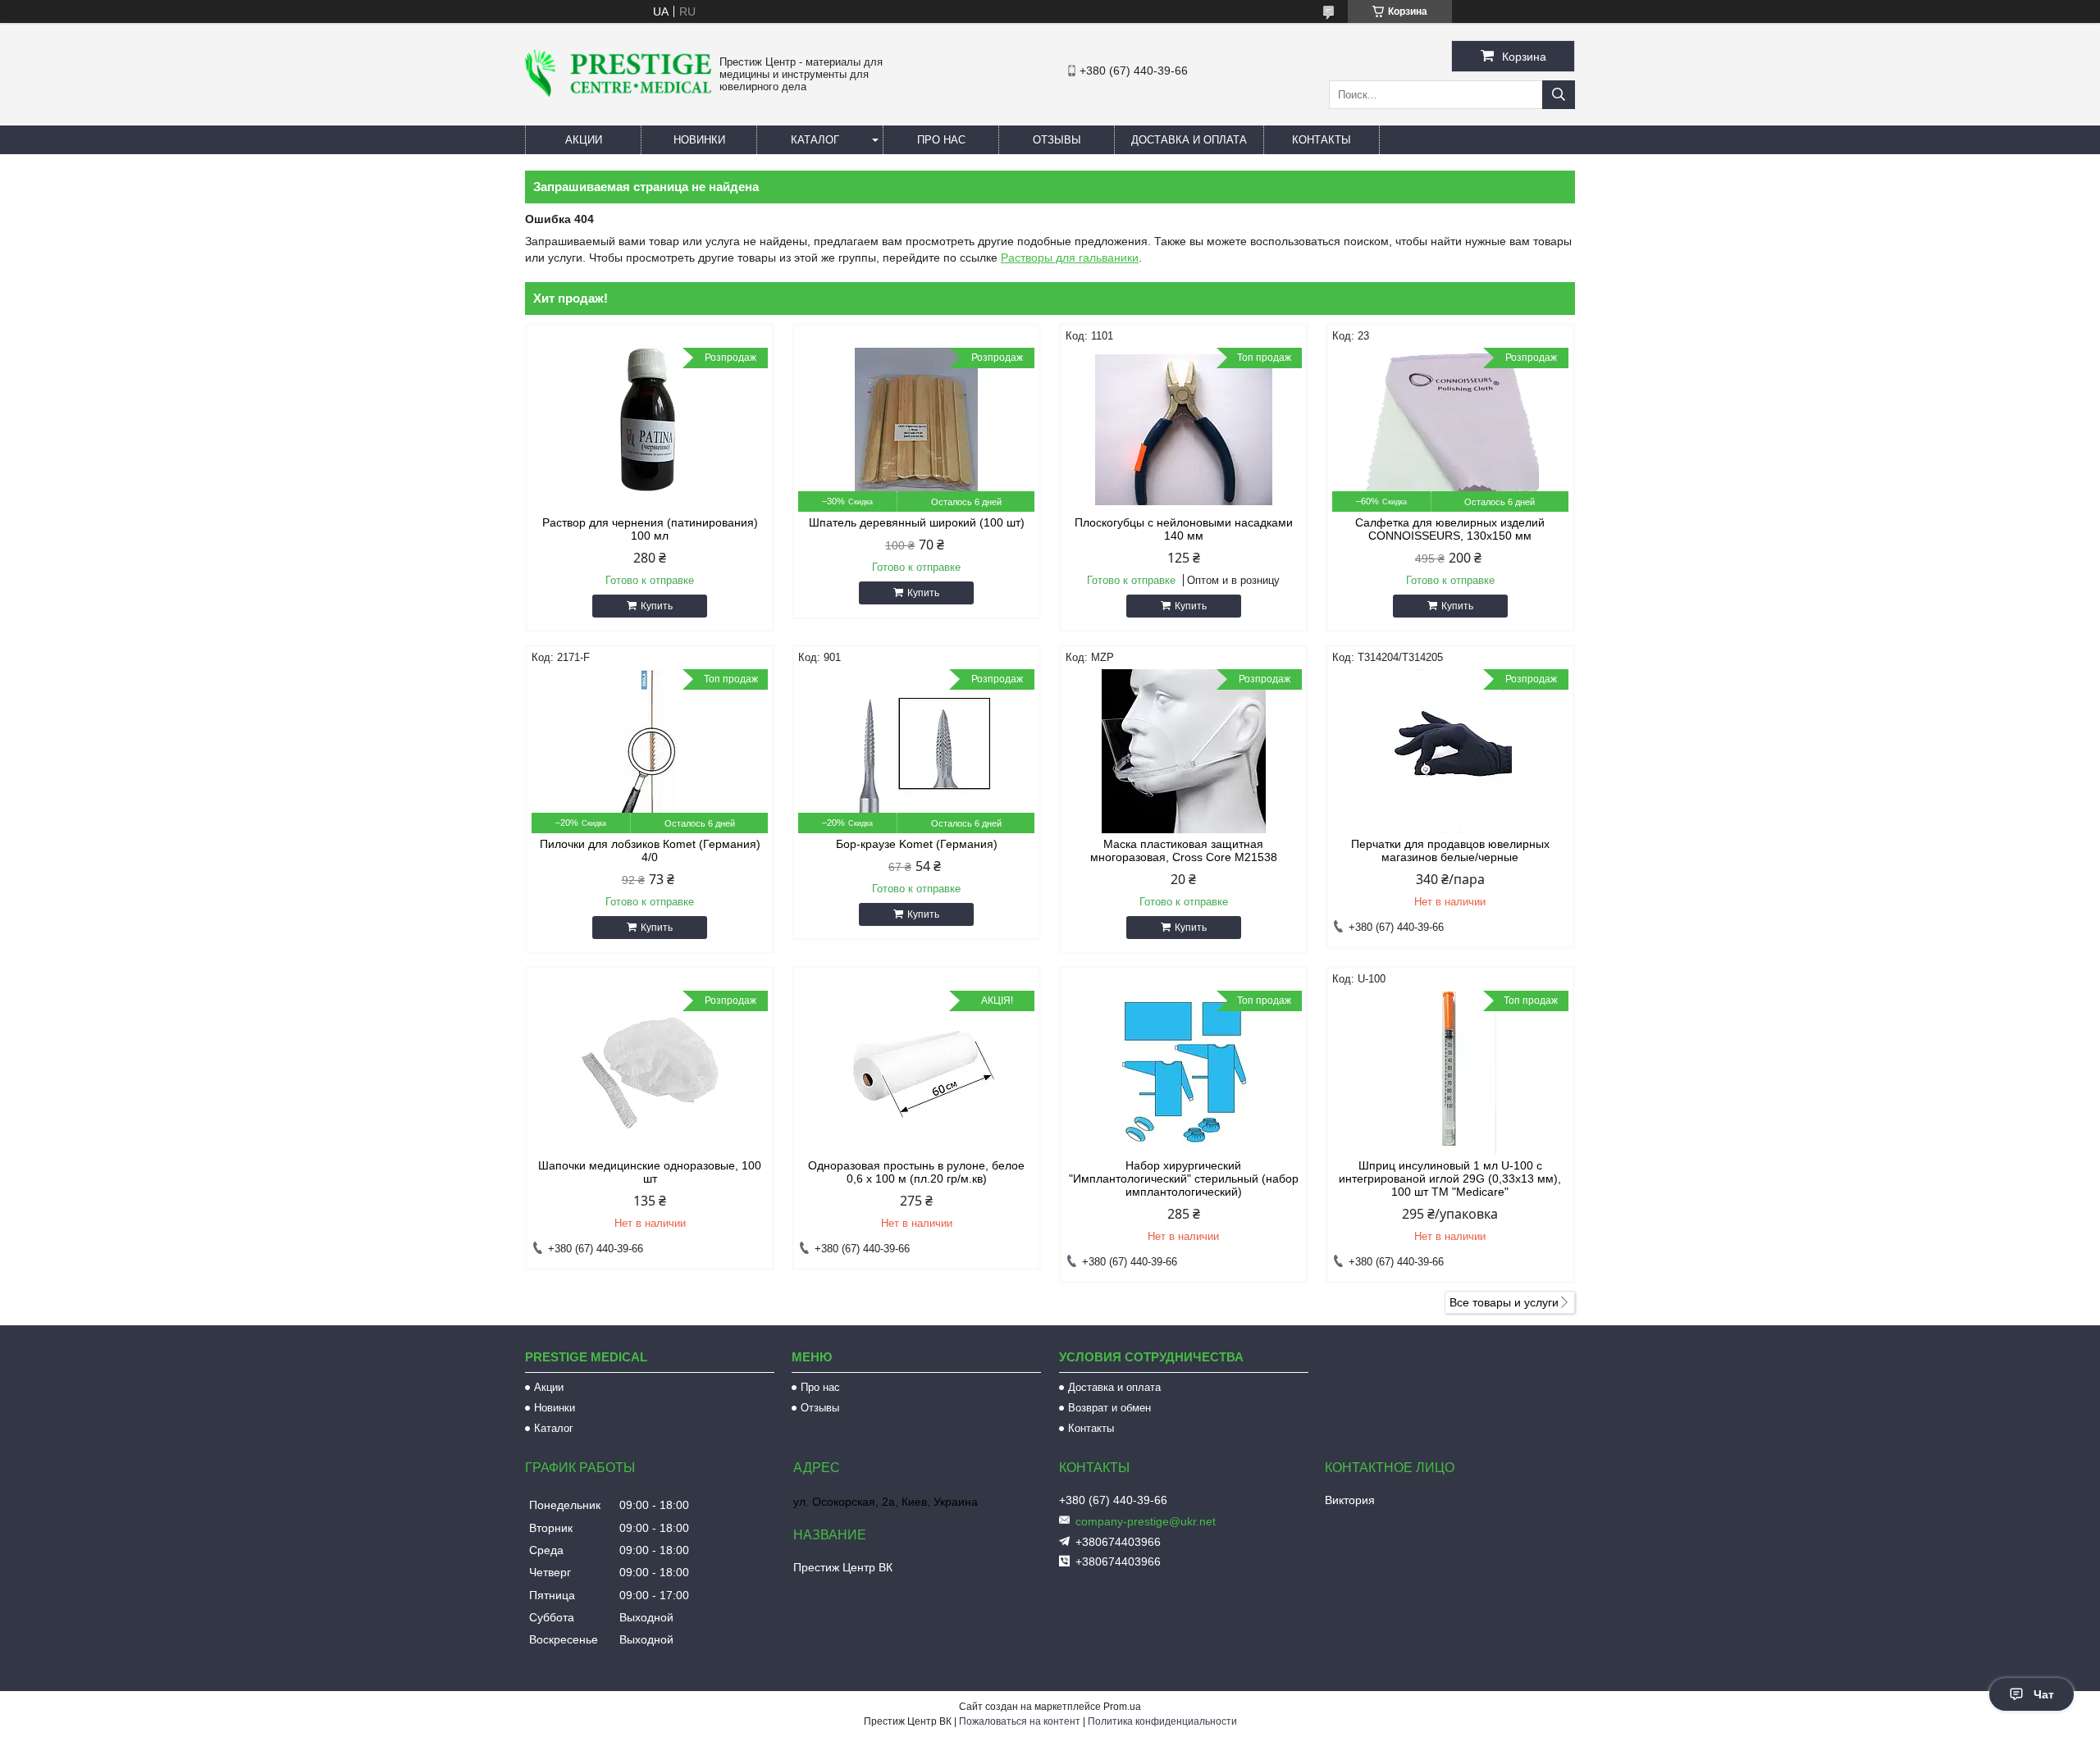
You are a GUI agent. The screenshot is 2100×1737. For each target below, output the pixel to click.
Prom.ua (1122, 1707)
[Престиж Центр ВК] (618, 93)
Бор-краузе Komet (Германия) (917, 844)
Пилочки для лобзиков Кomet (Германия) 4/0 (650, 850)
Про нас (941, 140)
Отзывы (1057, 140)
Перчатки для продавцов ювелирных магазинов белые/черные (1450, 850)
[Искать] (1559, 95)
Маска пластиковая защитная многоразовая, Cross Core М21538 (1184, 850)
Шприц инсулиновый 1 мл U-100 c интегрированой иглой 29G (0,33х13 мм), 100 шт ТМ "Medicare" (1450, 1179)
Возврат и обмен (1109, 1408)
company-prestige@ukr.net (1146, 1521)
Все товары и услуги (1504, 1302)
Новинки (699, 140)
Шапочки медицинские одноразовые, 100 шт (650, 1172)
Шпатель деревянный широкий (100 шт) (917, 522)
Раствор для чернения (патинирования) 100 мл (650, 529)
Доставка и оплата (1189, 140)
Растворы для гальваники (1070, 258)
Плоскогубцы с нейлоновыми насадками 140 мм (1184, 529)
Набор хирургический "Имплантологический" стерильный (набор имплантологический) (1184, 1179)
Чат (2044, 1694)
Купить (657, 606)
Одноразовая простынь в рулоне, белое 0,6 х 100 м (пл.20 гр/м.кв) (916, 1172)
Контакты (1322, 140)
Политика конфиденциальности (1162, 1721)
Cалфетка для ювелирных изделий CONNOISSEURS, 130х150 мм (1450, 529)
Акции (584, 140)
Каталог (815, 140)
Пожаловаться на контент (1020, 1721)
